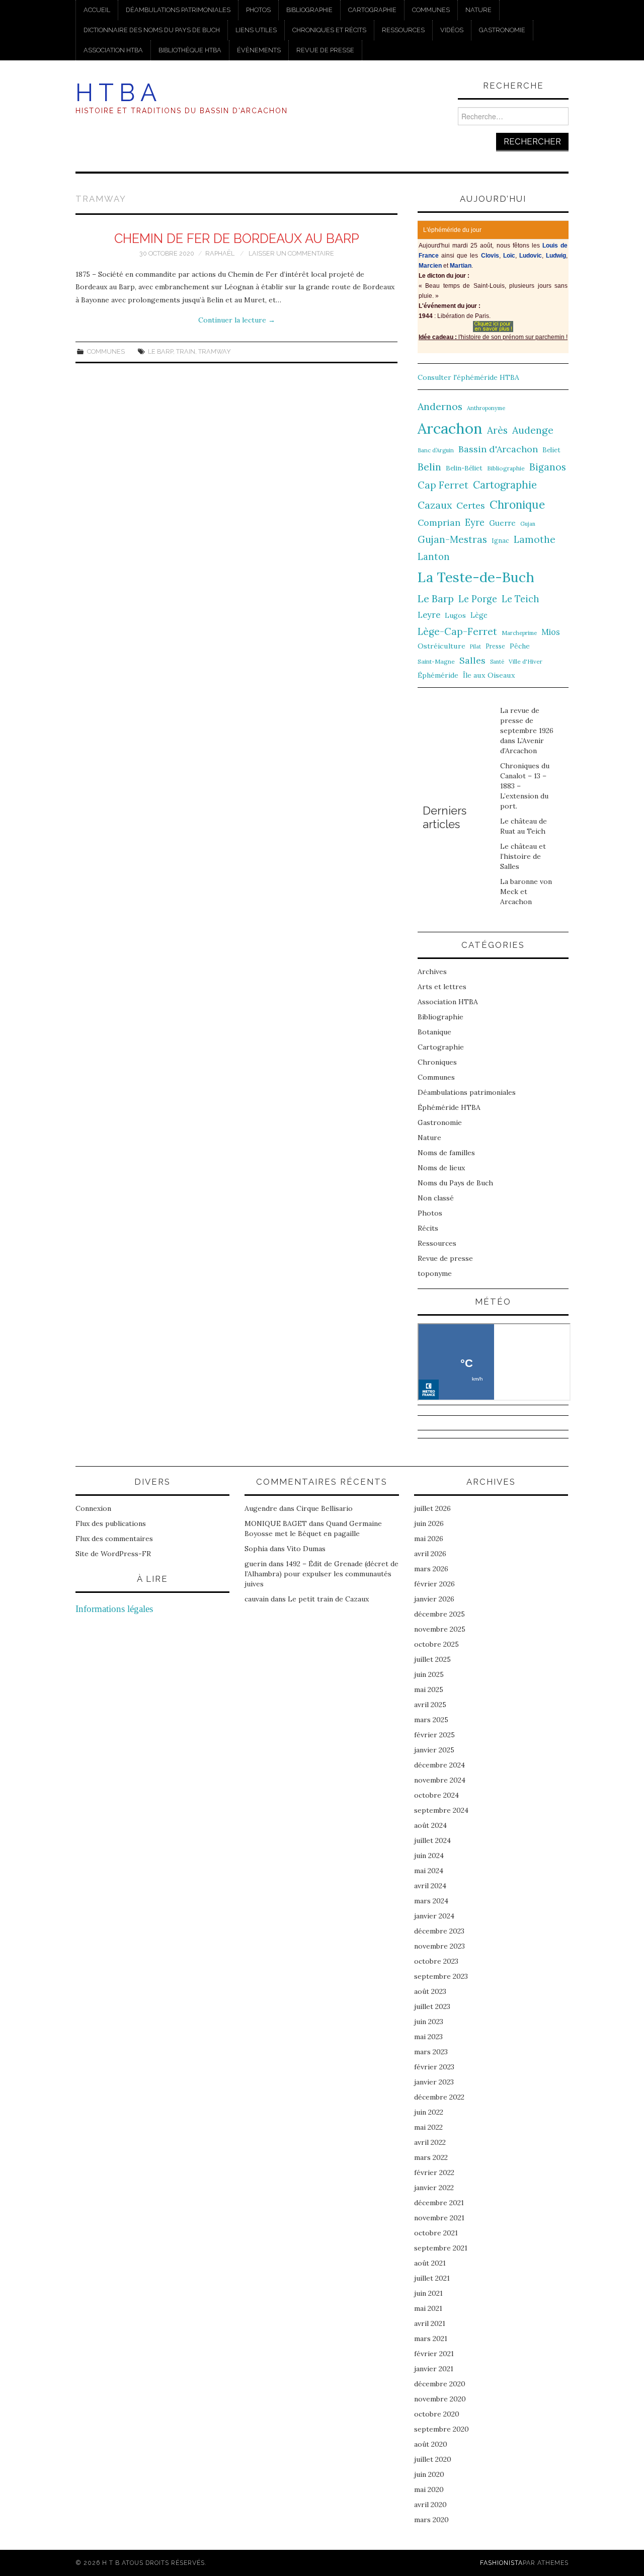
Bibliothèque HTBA (190, 50)
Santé (497, 662)
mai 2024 (429, 1871)
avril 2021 (430, 2323)
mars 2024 (431, 1901)
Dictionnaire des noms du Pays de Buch (152, 30)
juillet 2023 (432, 2006)
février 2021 (434, 2354)
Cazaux (435, 505)
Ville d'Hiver (526, 661)
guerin (256, 1564)
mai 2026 (429, 1539)
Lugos (455, 615)
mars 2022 (431, 2157)
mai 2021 (428, 2308)
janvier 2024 (434, 1916)
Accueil (97, 10)
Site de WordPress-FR (113, 1554)
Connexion (93, 1508)
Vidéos (452, 30)
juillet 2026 (432, 1508)
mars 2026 (431, 1569)
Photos (258, 10)
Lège (479, 615)
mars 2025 (431, 1720)
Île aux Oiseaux (489, 675)
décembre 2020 (440, 2384)
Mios (551, 632)
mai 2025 (429, 1689)
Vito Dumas (306, 1549)
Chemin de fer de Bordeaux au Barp (237, 238)
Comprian (439, 522)
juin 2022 (429, 2112)
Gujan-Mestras (452, 539)
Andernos (440, 406)
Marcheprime (519, 633)
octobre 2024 (436, 1795)
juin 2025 (429, 1674)
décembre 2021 (439, 2203)
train (186, 351)
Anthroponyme (486, 408)
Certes (471, 505)
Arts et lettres (442, 987)
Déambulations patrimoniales (178, 10)
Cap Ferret (443, 485)
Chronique (517, 504)
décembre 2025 (439, 1614)
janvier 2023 (434, 2082)
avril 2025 (430, 1705)
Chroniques (437, 1062)
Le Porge (478, 599)
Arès (497, 430)
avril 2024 (430, 1886)
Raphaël (220, 253)
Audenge (533, 430)
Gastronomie (502, 30)
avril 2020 (430, 2505)
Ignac (500, 540)
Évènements (259, 50)
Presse (495, 646)
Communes (431, 10)
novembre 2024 (440, 1780)
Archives (432, 972)
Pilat (475, 647)
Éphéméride (438, 675)
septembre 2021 (441, 2248)
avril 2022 (430, 2142)
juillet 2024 (432, 1840)
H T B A (116, 93)
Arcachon (450, 428)
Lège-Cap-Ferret (457, 631)
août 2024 (430, 1825)
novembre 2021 (439, 2218)
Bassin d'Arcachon (498, 449)
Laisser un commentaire (291, 253)
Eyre (475, 522)
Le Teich (520, 599)
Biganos (548, 467)
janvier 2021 (434, 2369)
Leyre (429, 615)
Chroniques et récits (329, 30)
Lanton (434, 557)
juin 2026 (429, 1523)
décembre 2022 (439, 2097)
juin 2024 (429, 1856)
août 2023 (430, 1991)
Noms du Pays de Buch (455, 1183)
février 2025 (434, 1735)
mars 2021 (431, 2339)
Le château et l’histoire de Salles (523, 856)
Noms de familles (446, 1153)
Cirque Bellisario (325, 1508)
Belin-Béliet (464, 468)
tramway (215, 351)
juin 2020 (429, 2474)
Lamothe (535, 539)
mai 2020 (429, 2489)
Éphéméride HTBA (449, 1107)
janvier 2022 (434, 2188)
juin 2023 (429, 2022)
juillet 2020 (433, 2459)
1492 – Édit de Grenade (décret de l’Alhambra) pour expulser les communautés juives (321, 1574)
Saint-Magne (436, 661)
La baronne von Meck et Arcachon (526, 892)
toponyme (435, 1273)
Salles (472, 660)
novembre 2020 (440, 2399)
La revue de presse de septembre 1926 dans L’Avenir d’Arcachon (527, 731)
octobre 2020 (437, 2414)
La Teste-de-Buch (476, 577)
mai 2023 (428, 2037)
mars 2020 (431, 2520)
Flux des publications (111, 1523)
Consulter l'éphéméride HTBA (468, 377)
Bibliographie (309, 10)
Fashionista (501, 2563)
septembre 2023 (441, 1976)
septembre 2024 (441, 1810)
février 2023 (434, 2067)
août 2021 (430, 2263)
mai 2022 (428, 2127)
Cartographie (372, 10)
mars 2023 (431, 2052)
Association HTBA (113, 50)
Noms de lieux (441, 1168)
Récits (428, 1228)
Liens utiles (256, 30)
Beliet (551, 450)
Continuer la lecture (237, 320)
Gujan (528, 524)
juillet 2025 (432, 1659)
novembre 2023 (439, 1946)
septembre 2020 (441, 2429)
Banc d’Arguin (436, 450)
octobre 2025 (436, 1644)
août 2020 (431, 2444)
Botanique (434, 1032)
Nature (478, 10)
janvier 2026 (434, 1599)
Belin (429, 467)
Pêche (520, 646)
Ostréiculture (441, 646)
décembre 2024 (439, 1765)
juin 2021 (428, 2293)
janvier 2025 (434, 1750)
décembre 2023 (439, 1931)
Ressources (403, 30)
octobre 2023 (436, 1961)
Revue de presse (325, 50)
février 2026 (434, 1584)
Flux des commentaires (114, 1539)
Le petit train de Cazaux (328, 1599)
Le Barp (160, 351)
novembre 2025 (440, 1629)
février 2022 (434, 2172)
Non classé (436, 1198)
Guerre (502, 523)
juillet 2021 (432, 2278)
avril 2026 (430, 1554)
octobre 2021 (436, 2233)
